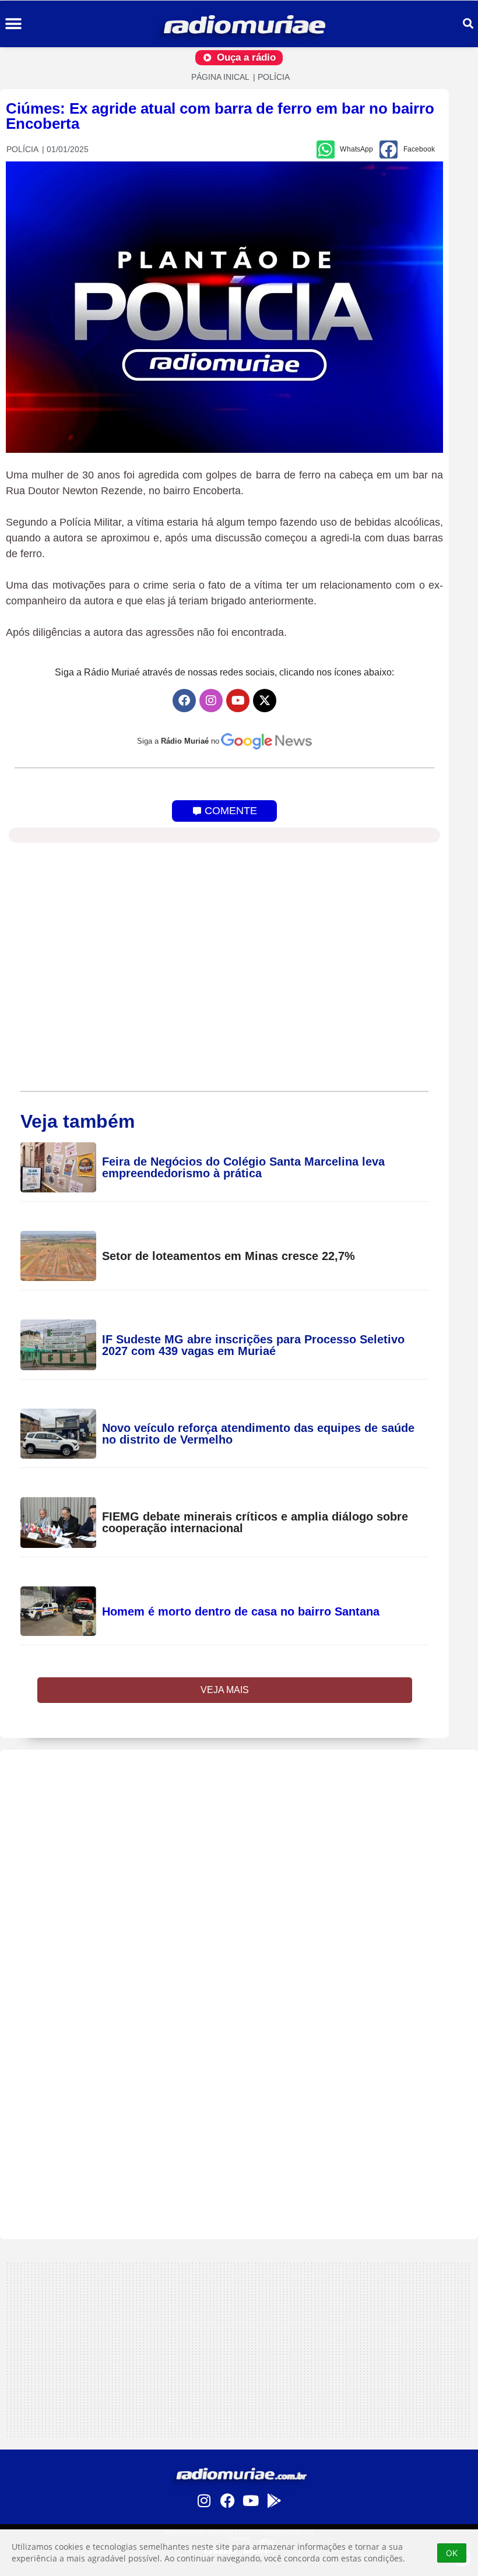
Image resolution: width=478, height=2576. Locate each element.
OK (452, 2553)
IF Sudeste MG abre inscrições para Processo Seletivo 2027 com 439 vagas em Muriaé (253, 1345)
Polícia (274, 77)
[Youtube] (238, 701)
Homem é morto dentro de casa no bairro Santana (241, 1611)
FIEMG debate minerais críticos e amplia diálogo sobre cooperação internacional (255, 1522)
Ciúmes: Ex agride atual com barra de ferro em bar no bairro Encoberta (220, 116)
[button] (13, 24)
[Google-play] (274, 2501)
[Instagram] (211, 701)
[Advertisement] (239, 1831)
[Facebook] (184, 701)
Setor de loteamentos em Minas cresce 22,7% (230, 1256)
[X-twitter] (265, 701)
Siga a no (178, 741)
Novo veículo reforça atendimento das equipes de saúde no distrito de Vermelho (258, 1434)
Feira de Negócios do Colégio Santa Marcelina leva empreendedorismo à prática (243, 1167)
